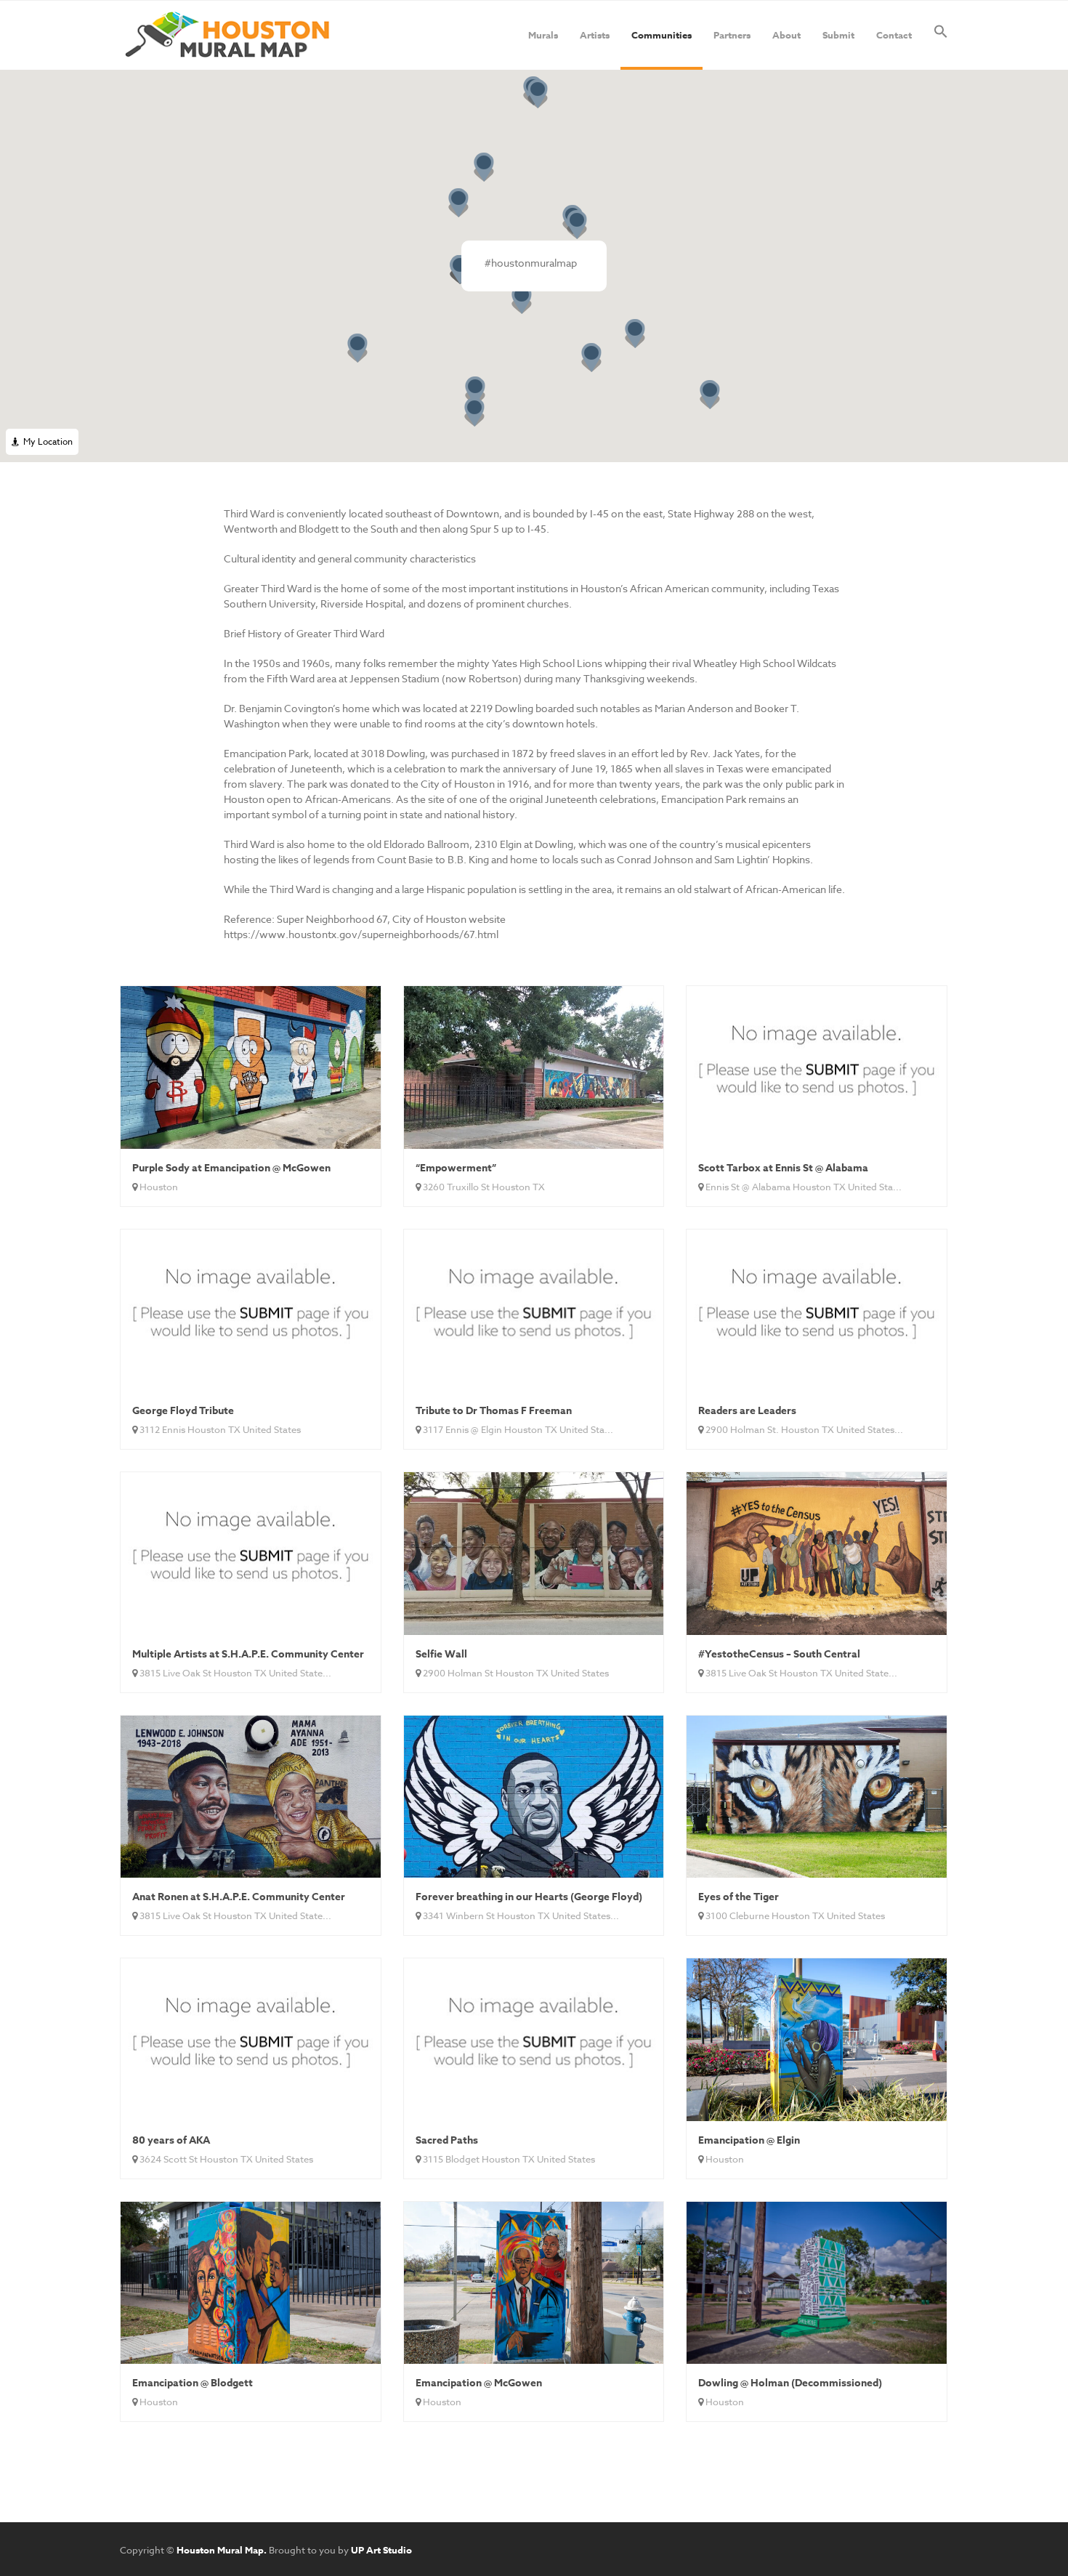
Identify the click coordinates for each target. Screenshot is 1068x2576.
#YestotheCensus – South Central (779, 1654)
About (786, 35)
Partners (732, 35)
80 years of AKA (171, 2140)
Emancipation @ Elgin (749, 2140)
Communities (662, 35)
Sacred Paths (447, 2140)
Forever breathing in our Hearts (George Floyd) (529, 1897)
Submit (838, 35)
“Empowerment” (456, 1168)
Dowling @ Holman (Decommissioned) (790, 2383)
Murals (543, 35)
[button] (941, 35)
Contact (894, 35)
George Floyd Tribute (183, 1411)
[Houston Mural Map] (227, 35)
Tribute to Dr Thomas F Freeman (494, 1411)
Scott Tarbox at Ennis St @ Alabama (783, 1168)
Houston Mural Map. (222, 2550)
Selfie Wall (441, 1654)
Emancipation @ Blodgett (193, 2383)
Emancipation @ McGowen (479, 2383)
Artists (595, 35)
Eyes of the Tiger (739, 1897)
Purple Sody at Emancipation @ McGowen (231, 1168)
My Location (46, 441)
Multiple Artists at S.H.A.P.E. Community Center (248, 1654)
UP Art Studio (381, 2550)
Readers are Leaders (747, 1411)
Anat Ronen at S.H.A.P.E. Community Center (239, 1897)
